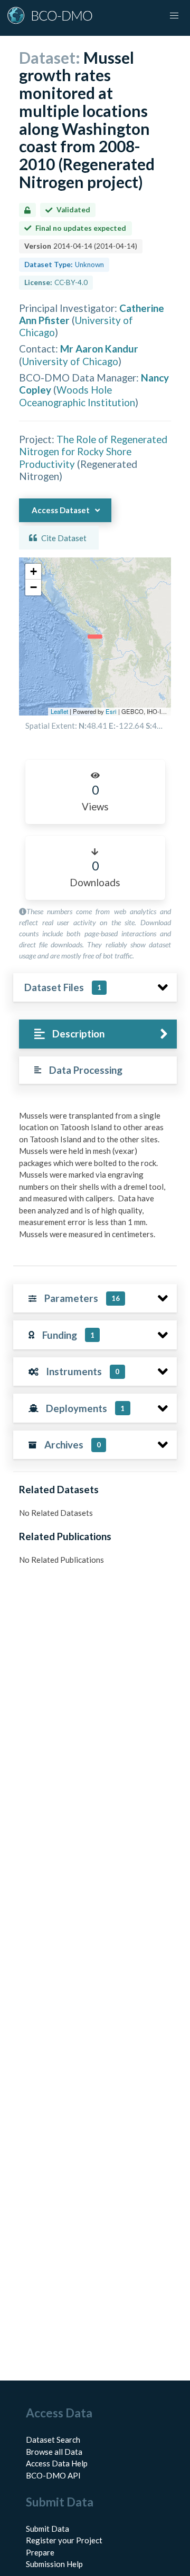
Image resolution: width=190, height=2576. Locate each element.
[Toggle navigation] (174, 16)
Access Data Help (57, 2463)
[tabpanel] (95, 1179)
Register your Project (64, 2540)
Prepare (40, 2552)
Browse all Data (54, 2452)
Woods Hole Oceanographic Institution (77, 396)
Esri (111, 711)
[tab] (98, 1034)
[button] (33, 572)
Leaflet (59, 711)
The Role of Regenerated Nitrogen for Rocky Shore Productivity (93, 452)
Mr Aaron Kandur (99, 349)
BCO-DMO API (53, 2475)
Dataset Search (53, 2440)
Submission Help (54, 2564)
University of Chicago (70, 361)
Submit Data (47, 2529)
